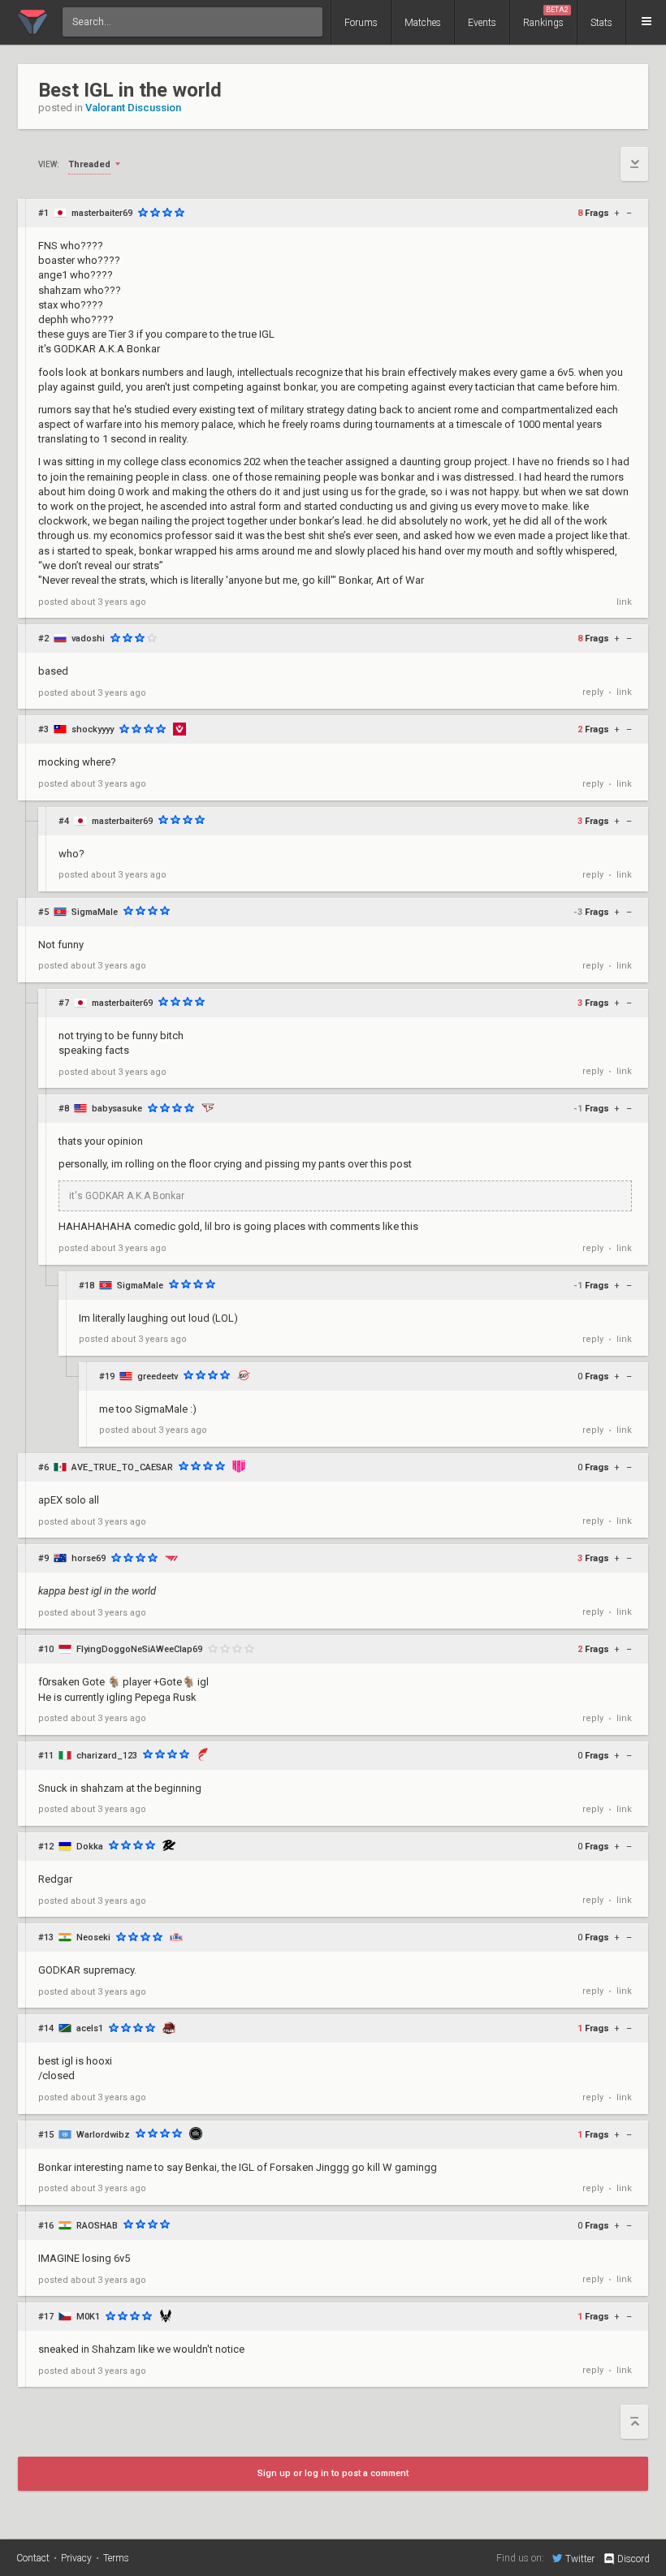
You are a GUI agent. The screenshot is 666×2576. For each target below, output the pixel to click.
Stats (601, 23)
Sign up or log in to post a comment (333, 2473)
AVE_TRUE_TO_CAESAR (122, 1467)
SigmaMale (95, 912)
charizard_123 (107, 1756)
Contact (33, 2558)
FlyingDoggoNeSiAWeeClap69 (139, 1649)
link (624, 602)
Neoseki (93, 1937)
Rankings (546, 17)
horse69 (89, 1558)
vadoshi (88, 639)
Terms (116, 2558)
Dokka (90, 1847)
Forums (361, 23)
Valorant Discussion (133, 108)
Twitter (580, 2559)
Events (482, 23)
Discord (634, 2559)
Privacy (76, 2558)
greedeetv (158, 1376)
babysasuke (117, 1109)
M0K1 (88, 2317)
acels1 (90, 2028)
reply (593, 692)
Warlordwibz (103, 2135)
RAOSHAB (97, 2226)
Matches (423, 23)
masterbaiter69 (102, 213)
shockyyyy (93, 729)
